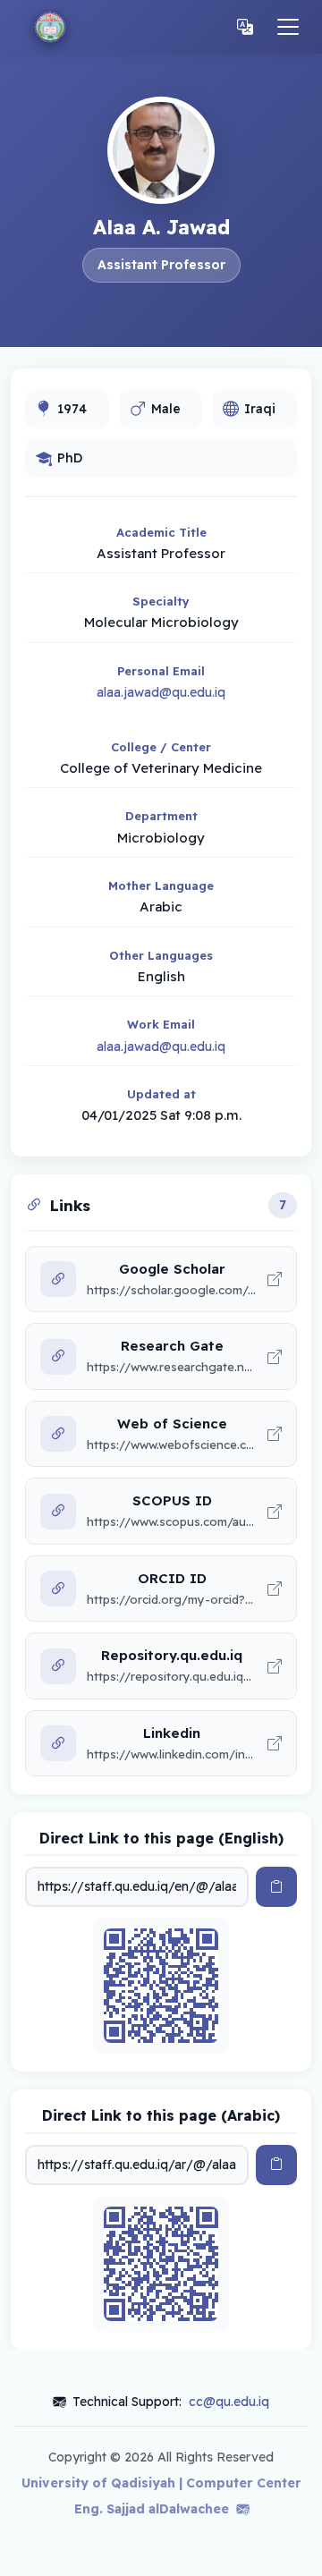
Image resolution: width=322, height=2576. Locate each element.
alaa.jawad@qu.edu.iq (161, 692)
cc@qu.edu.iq (229, 2402)
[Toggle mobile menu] (288, 27)
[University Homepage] (50, 27)
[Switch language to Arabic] (245, 27)
